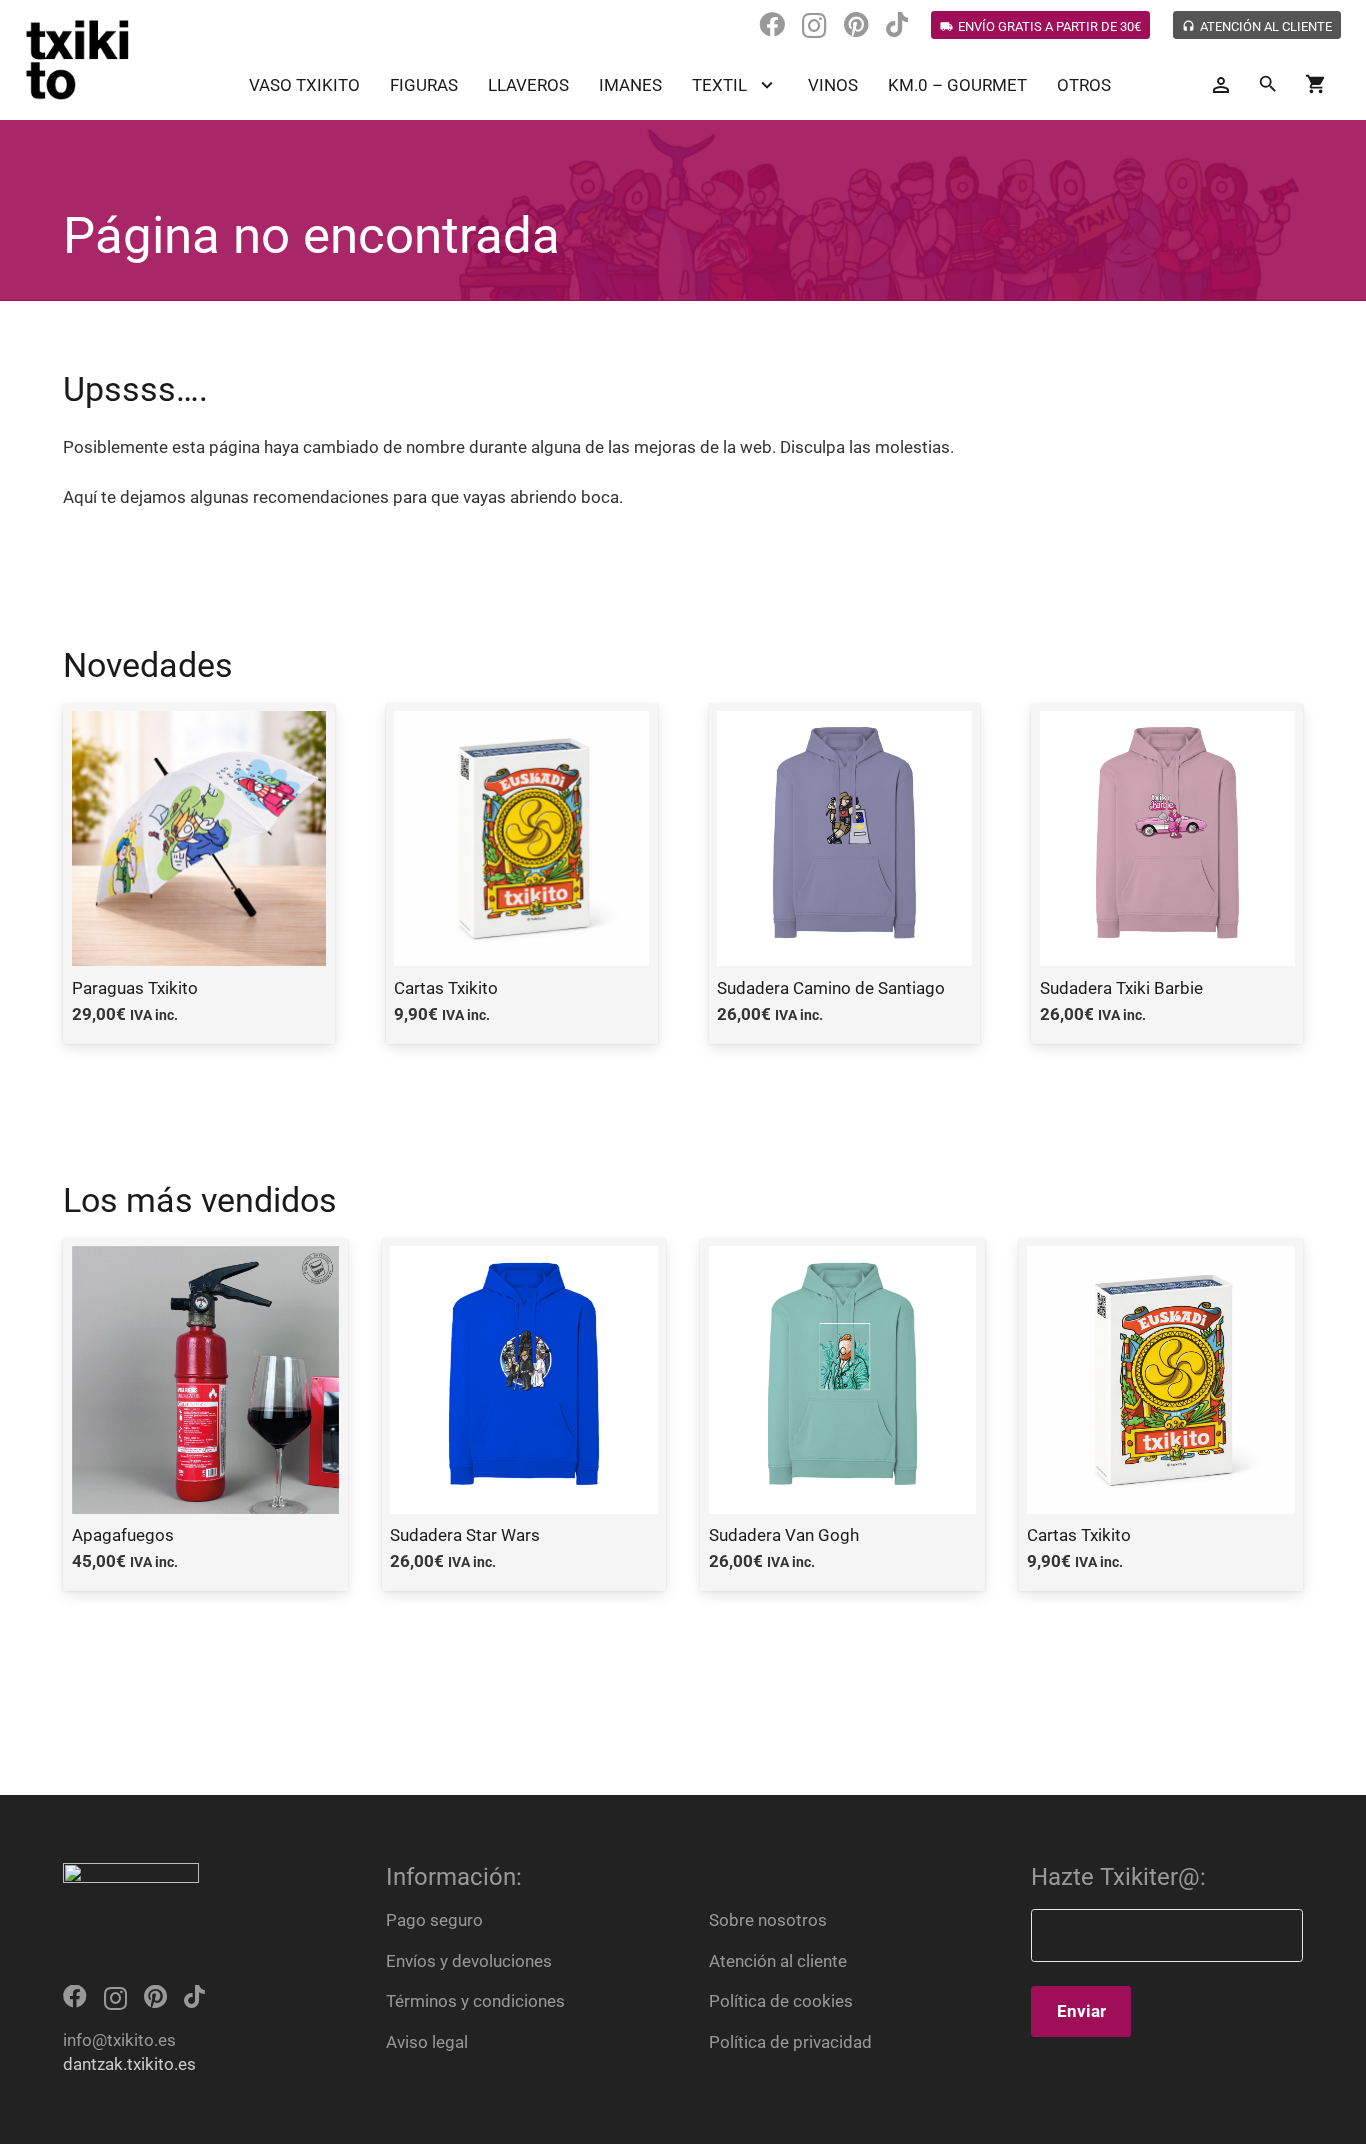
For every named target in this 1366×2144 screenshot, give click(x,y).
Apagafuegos (123, 1535)
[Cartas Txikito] (522, 873)
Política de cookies (781, 2001)
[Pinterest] (856, 25)
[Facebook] (772, 25)
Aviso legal (427, 2042)
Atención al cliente (778, 1961)
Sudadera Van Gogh (784, 1535)
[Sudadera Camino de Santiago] (845, 873)
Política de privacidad (790, 2042)
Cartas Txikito (1079, 1535)
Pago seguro (434, 1920)
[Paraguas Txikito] (199, 873)
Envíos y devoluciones (469, 1961)
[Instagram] (814, 26)
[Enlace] (78, 60)
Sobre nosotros (768, 1920)
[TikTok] (897, 25)
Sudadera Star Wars (465, 1535)
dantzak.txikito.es (129, 2064)
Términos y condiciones (475, 2001)
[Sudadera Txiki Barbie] (1167, 873)
